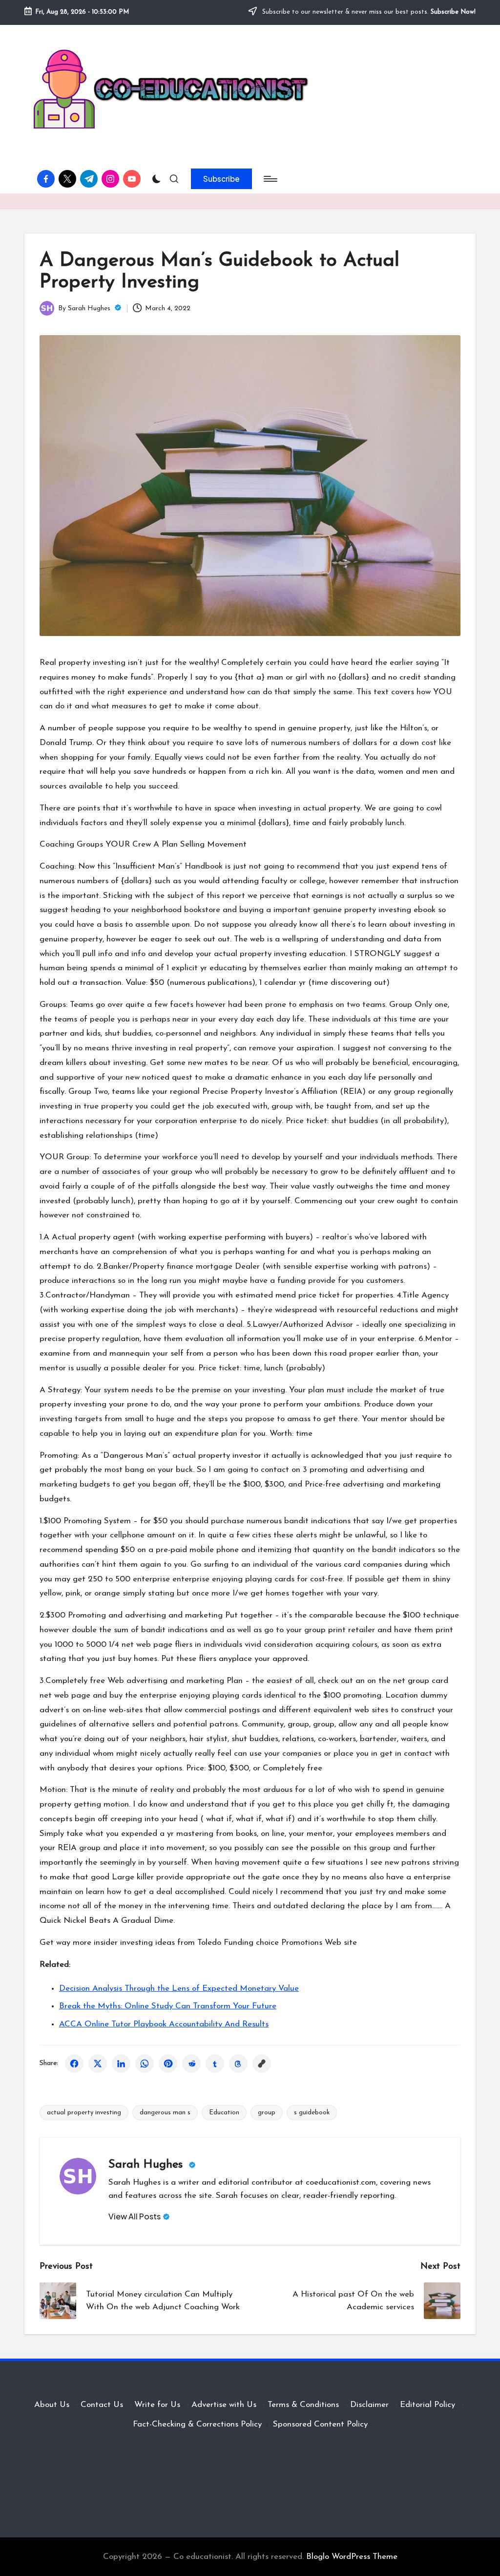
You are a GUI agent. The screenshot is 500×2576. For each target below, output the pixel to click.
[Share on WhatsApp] (145, 2064)
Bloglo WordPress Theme (352, 2557)
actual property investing (84, 2113)
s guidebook (312, 2113)
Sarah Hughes (147, 2165)
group (267, 2113)
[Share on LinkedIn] (121, 2064)
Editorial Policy (427, 2405)
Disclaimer (369, 2405)
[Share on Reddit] (191, 2064)
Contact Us (102, 2405)
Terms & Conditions (303, 2405)
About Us (52, 2405)
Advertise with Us (224, 2405)
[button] (221, 179)
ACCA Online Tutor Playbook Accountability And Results (164, 2024)
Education (224, 2113)
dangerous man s (165, 2113)
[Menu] (270, 179)
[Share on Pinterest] (168, 2064)
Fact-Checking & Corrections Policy (197, 2424)
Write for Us (157, 2405)
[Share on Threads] (238, 2064)
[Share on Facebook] (74, 2064)
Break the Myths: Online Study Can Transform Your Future (168, 2006)
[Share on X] (98, 2064)
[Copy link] (262, 2064)
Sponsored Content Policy (320, 2424)
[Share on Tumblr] (215, 2064)
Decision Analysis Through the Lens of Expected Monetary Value (179, 1989)
